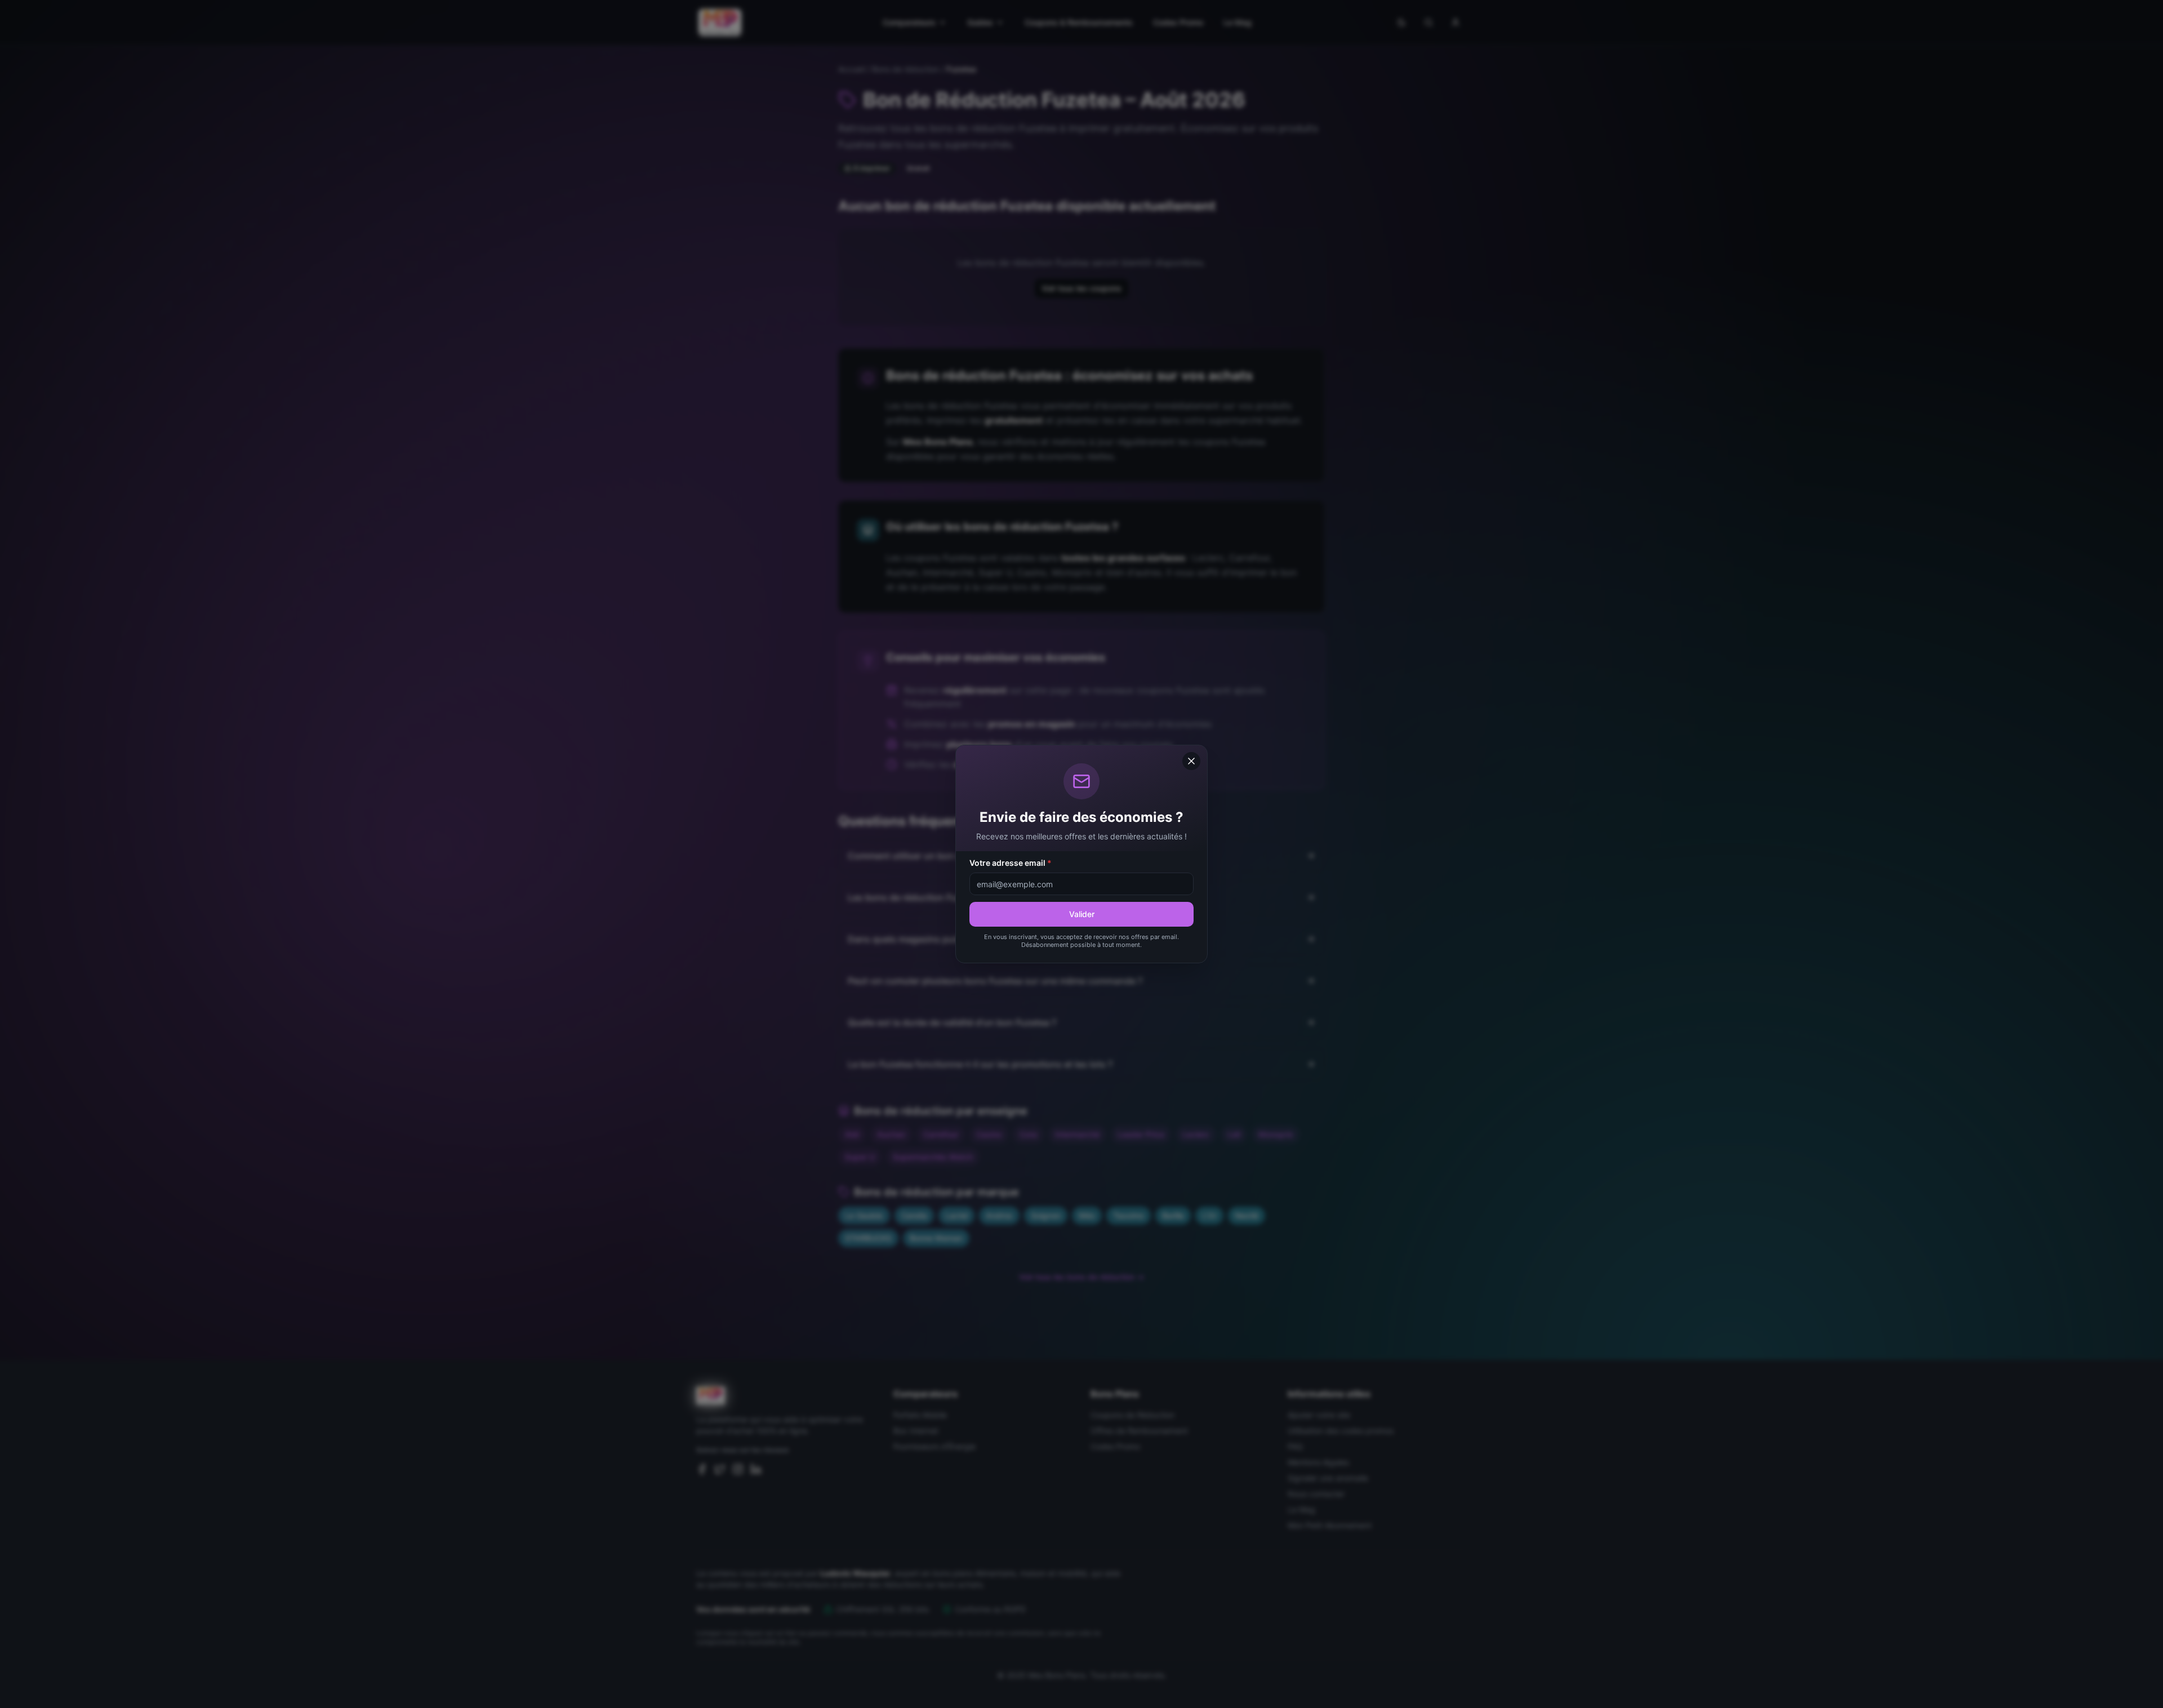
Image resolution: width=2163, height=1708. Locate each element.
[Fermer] (1191, 761)
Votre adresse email (1011, 863)
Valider (1082, 914)
